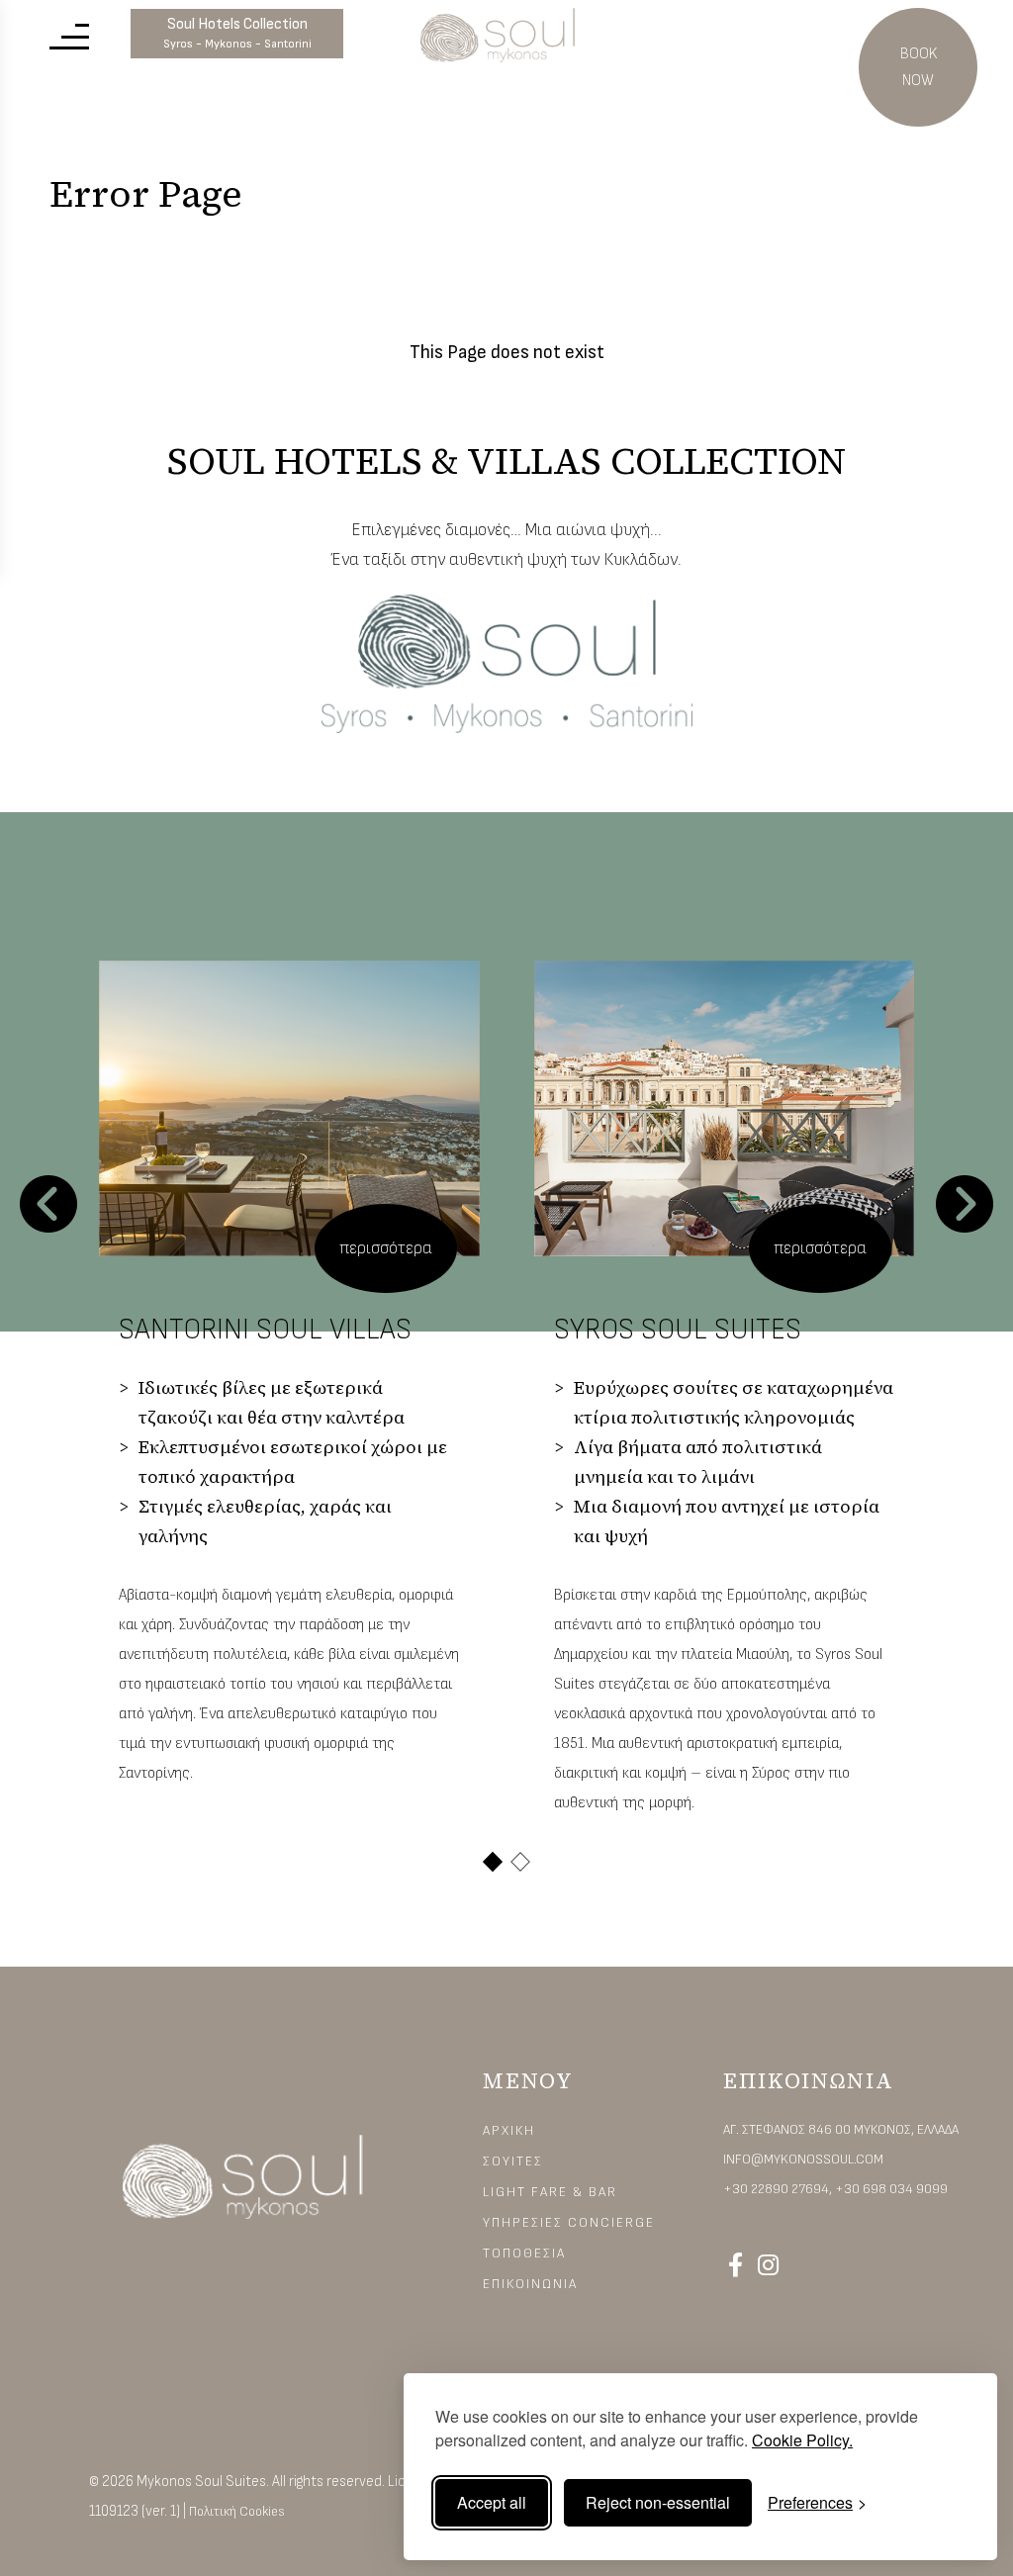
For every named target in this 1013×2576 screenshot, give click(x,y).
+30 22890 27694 (776, 2189)
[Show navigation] (69, 35)
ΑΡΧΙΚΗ (509, 2130)
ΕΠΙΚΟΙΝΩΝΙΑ (530, 2284)
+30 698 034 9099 (891, 2189)
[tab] (493, 1862)
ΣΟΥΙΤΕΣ (513, 2161)
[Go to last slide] (48, 1204)
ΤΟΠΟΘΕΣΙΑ (524, 2253)
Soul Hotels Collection (237, 33)
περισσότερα (386, 1248)
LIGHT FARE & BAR (550, 2192)
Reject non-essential (658, 2502)
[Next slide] (965, 1204)
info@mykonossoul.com (803, 2159)
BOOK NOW (919, 67)
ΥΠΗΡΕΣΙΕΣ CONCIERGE (569, 2222)
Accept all (492, 2502)
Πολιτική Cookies (237, 2511)
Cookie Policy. (802, 2440)
